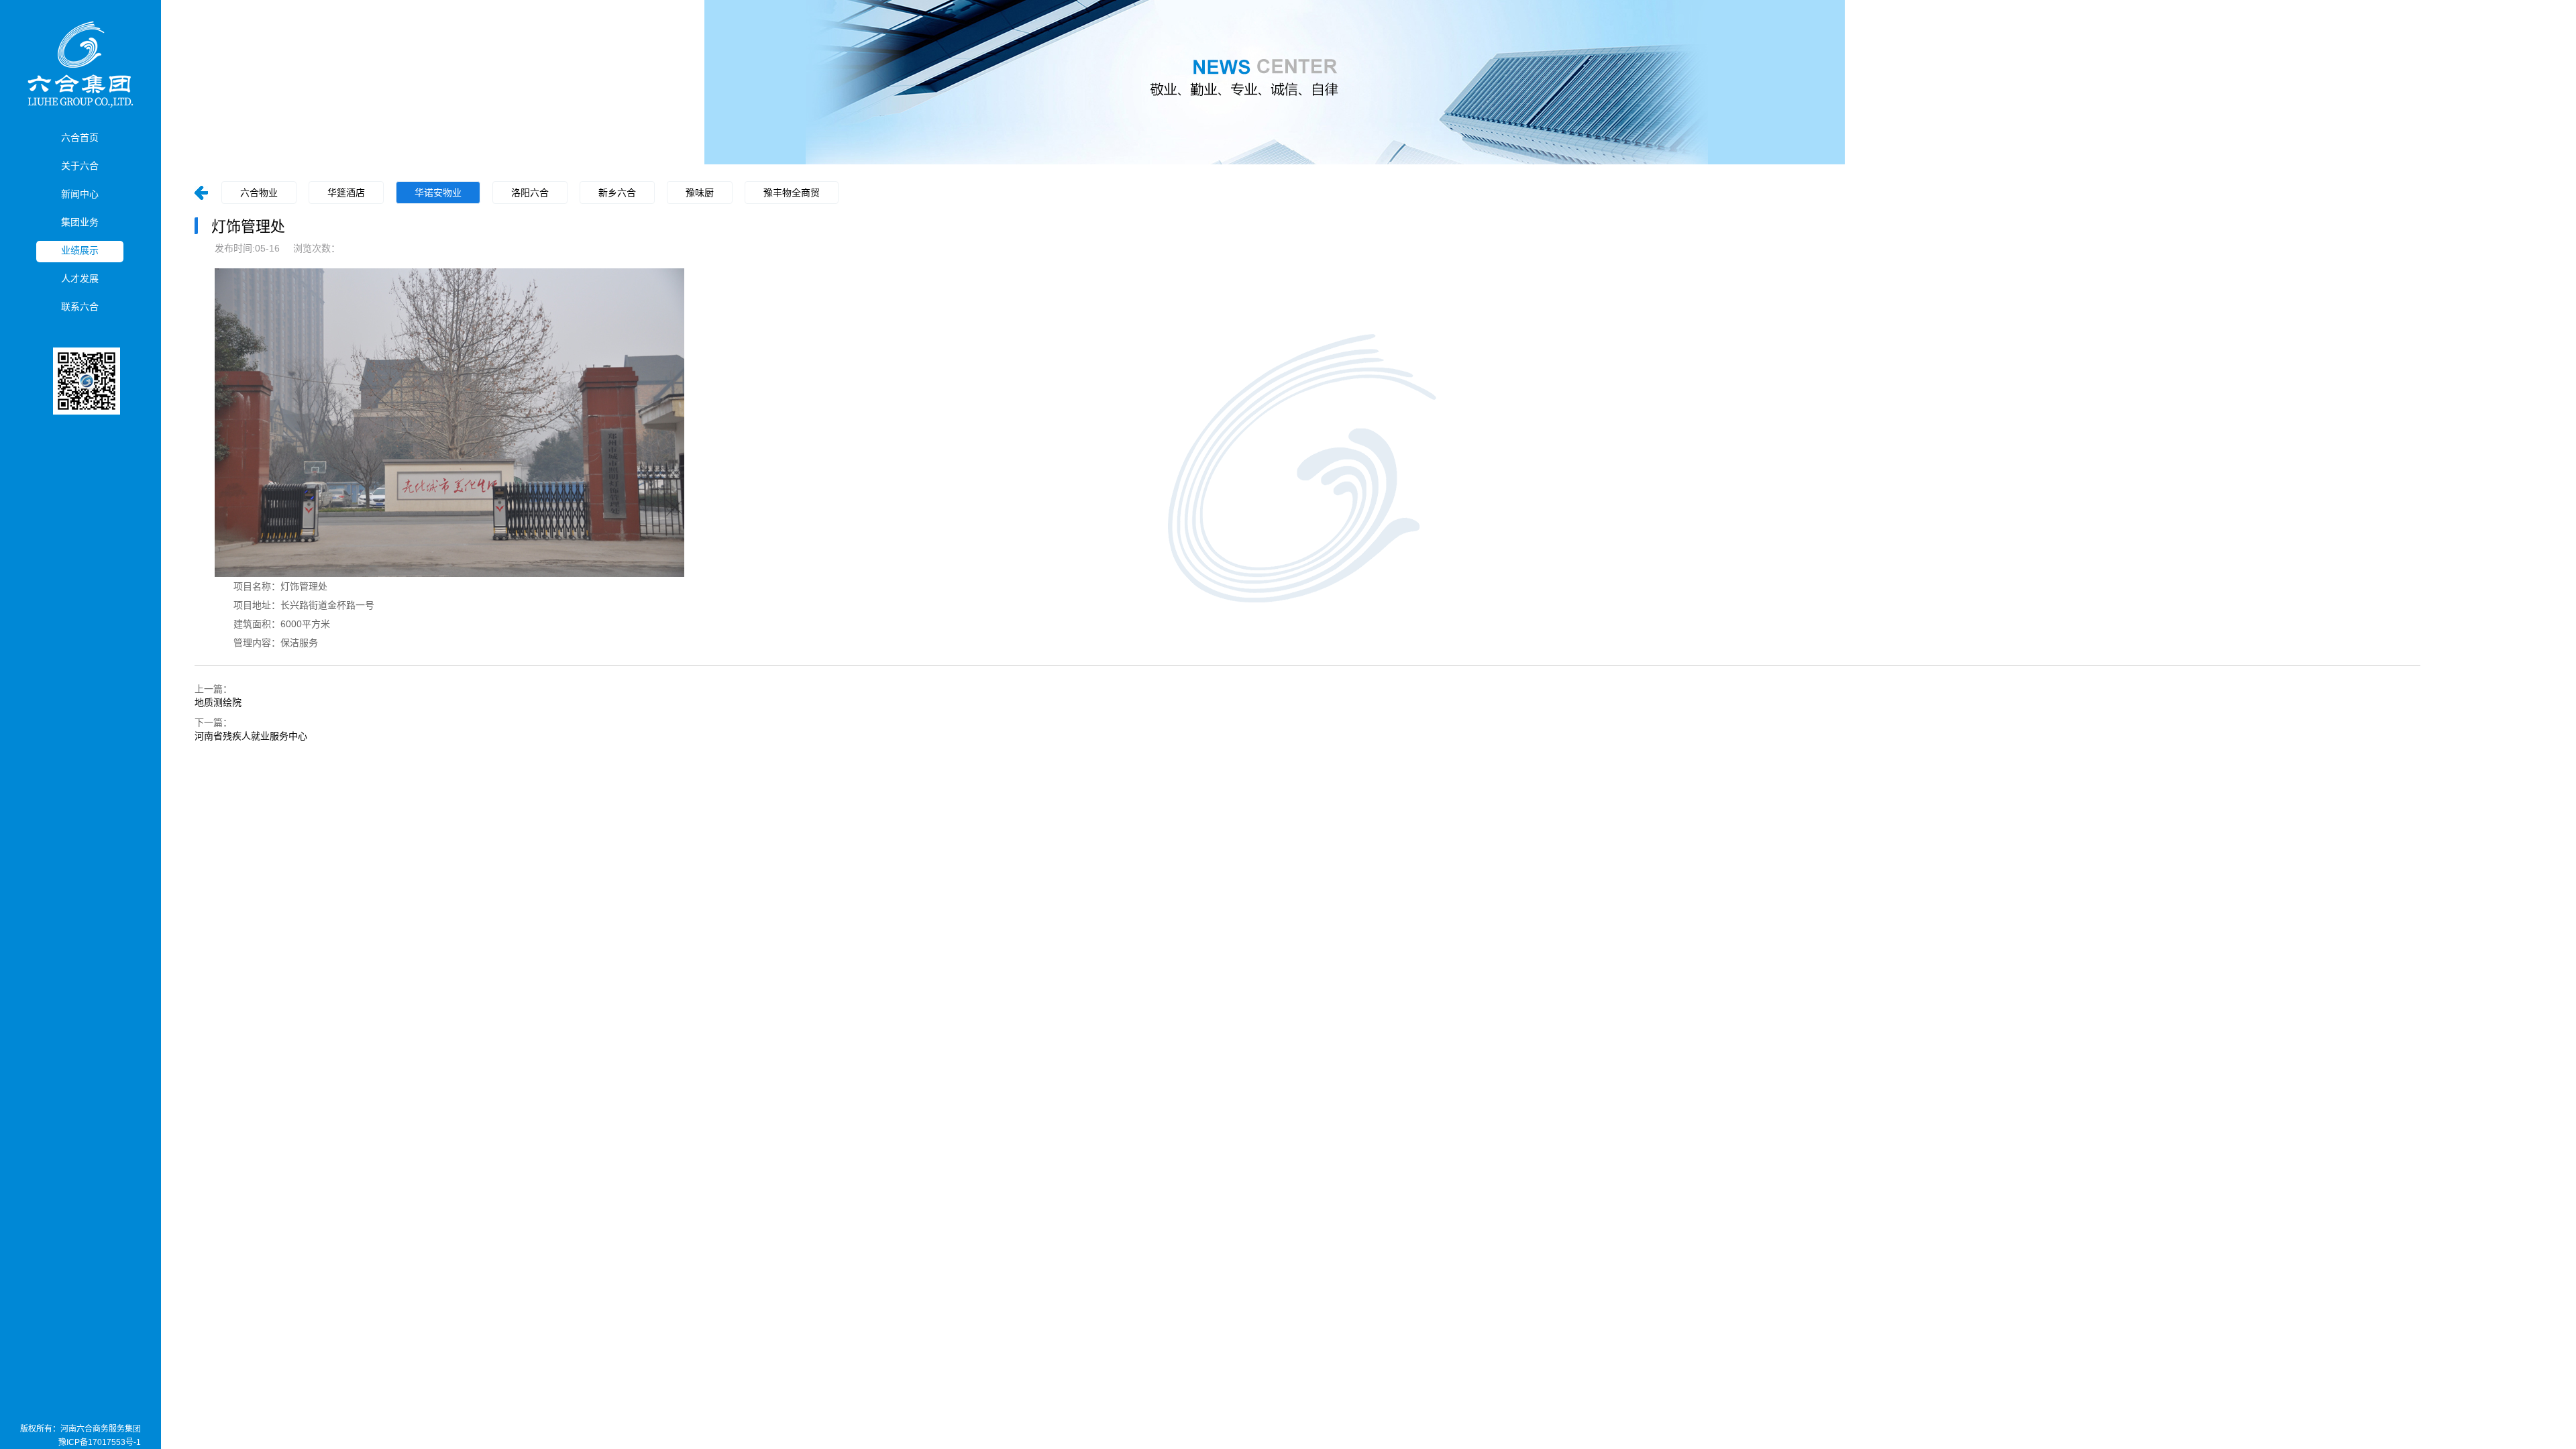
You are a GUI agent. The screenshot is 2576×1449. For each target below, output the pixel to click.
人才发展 (80, 278)
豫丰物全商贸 (792, 193)
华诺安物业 (438, 193)
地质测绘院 (218, 702)
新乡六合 (617, 193)
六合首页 (80, 138)
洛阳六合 (530, 193)
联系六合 (80, 307)
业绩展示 (80, 250)
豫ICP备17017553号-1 (100, 1442)
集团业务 (80, 222)
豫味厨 (700, 193)
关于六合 (80, 166)
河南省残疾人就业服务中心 (251, 736)
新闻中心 (80, 194)
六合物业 (259, 193)
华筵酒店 (346, 193)
